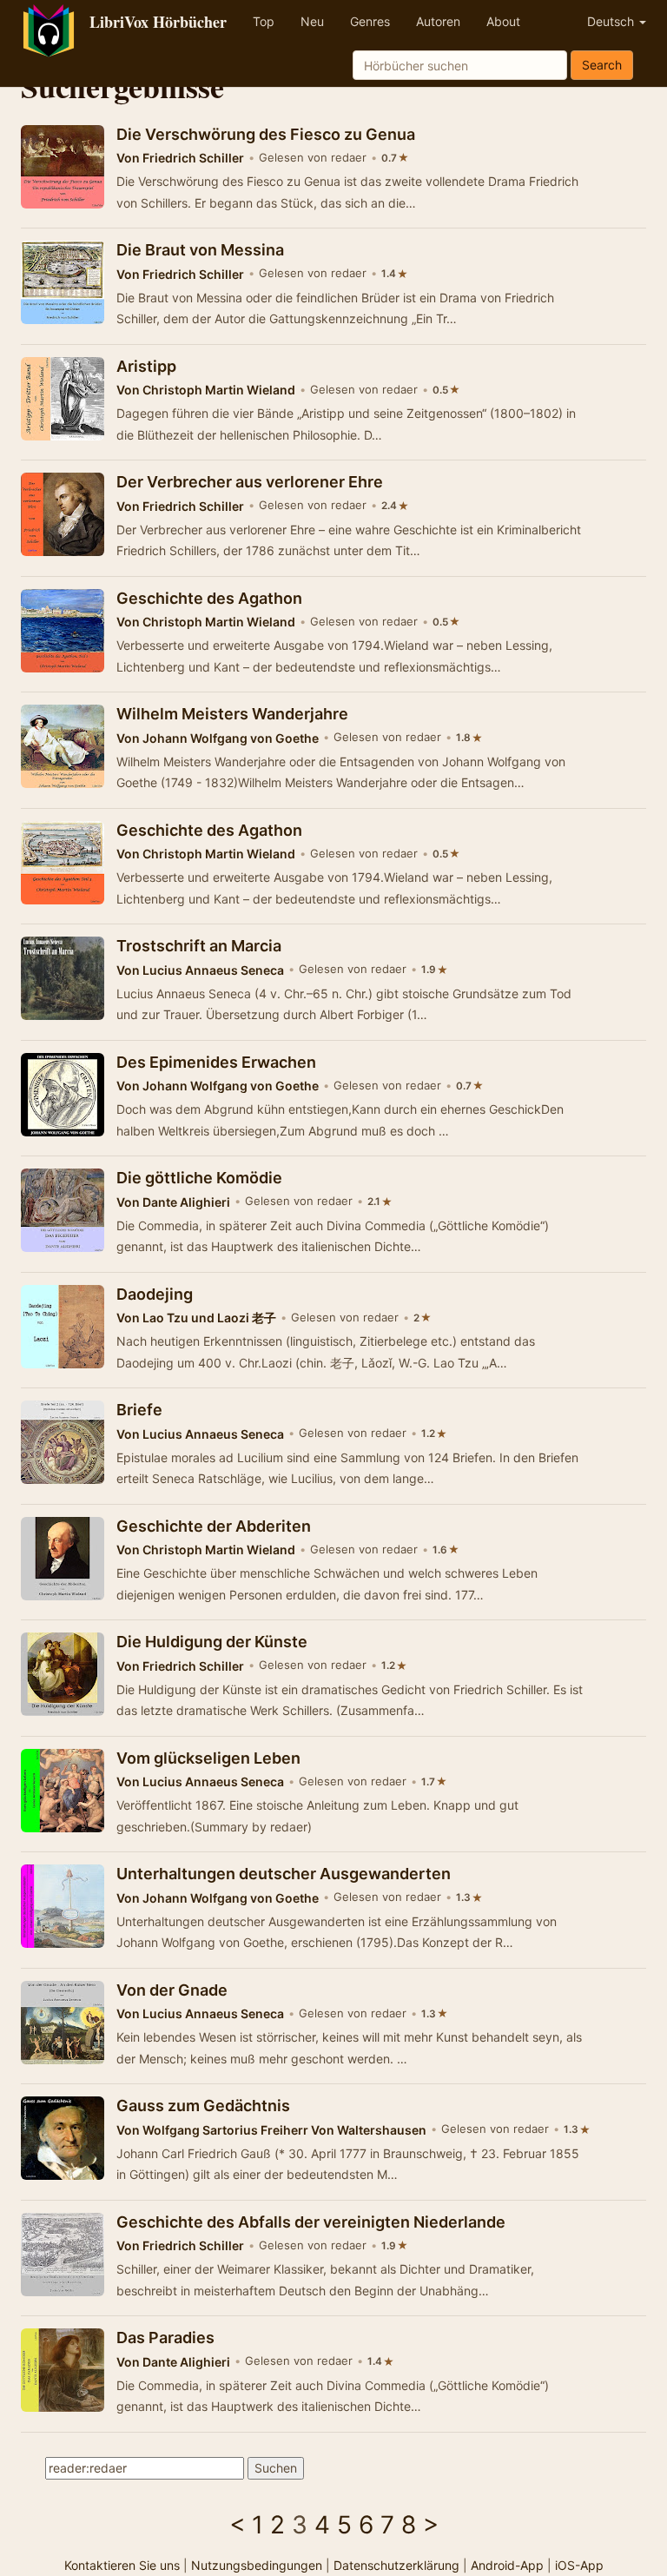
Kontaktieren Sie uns (122, 2565)
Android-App (507, 2565)
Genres (370, 21)
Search (602, 65)
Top (264, 21)
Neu (312, 21)
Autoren (438, 21)
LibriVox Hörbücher (158, 22)
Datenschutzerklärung (396, 2565)
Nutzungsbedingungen (257, 2565)
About (503, 21)
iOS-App (579, 2565)
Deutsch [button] (612, 21)
